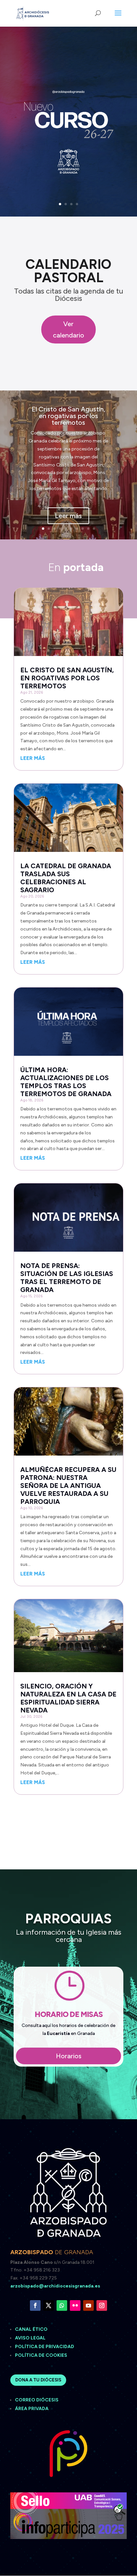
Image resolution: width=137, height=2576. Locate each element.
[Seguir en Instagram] (102, 2305)
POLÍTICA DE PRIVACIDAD (45, 2347)
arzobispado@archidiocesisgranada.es (55, 2286)
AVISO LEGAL (31, 2338)
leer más (33, 758)
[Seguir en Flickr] (75, 2305)
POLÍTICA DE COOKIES (41, 2355)
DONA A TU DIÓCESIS (38, 2380)
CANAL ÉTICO (32, 2329)
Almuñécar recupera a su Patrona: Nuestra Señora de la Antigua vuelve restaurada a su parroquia (68, 1486)
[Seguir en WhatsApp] (62, 2305)
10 (94, 529)
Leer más (68, 516)
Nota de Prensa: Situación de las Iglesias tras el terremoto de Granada (67, 1278)
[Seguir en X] (49, 2305)
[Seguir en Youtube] (88, 2305)
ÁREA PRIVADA (32, 2409)
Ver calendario (68, 329)
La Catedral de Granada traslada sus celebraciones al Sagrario (66, 878)
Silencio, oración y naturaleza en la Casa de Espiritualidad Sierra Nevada (68, 1698)
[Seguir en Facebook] (35, 2305)
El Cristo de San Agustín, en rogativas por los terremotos (68, 416)
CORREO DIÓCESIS (37, 2400)
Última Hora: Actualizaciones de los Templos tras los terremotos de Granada (66, 1082)
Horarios (69, 2056)
